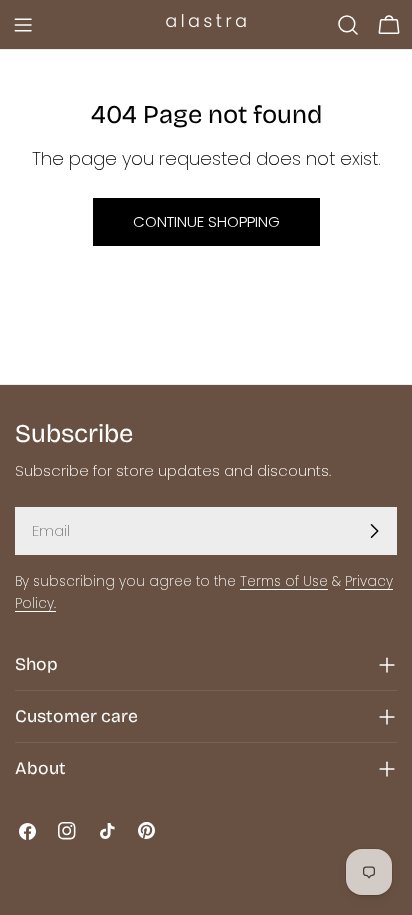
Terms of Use (284, 581)
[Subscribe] (374, 531)
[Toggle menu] (23, 25)
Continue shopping (206, 221)
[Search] (348, 25)
